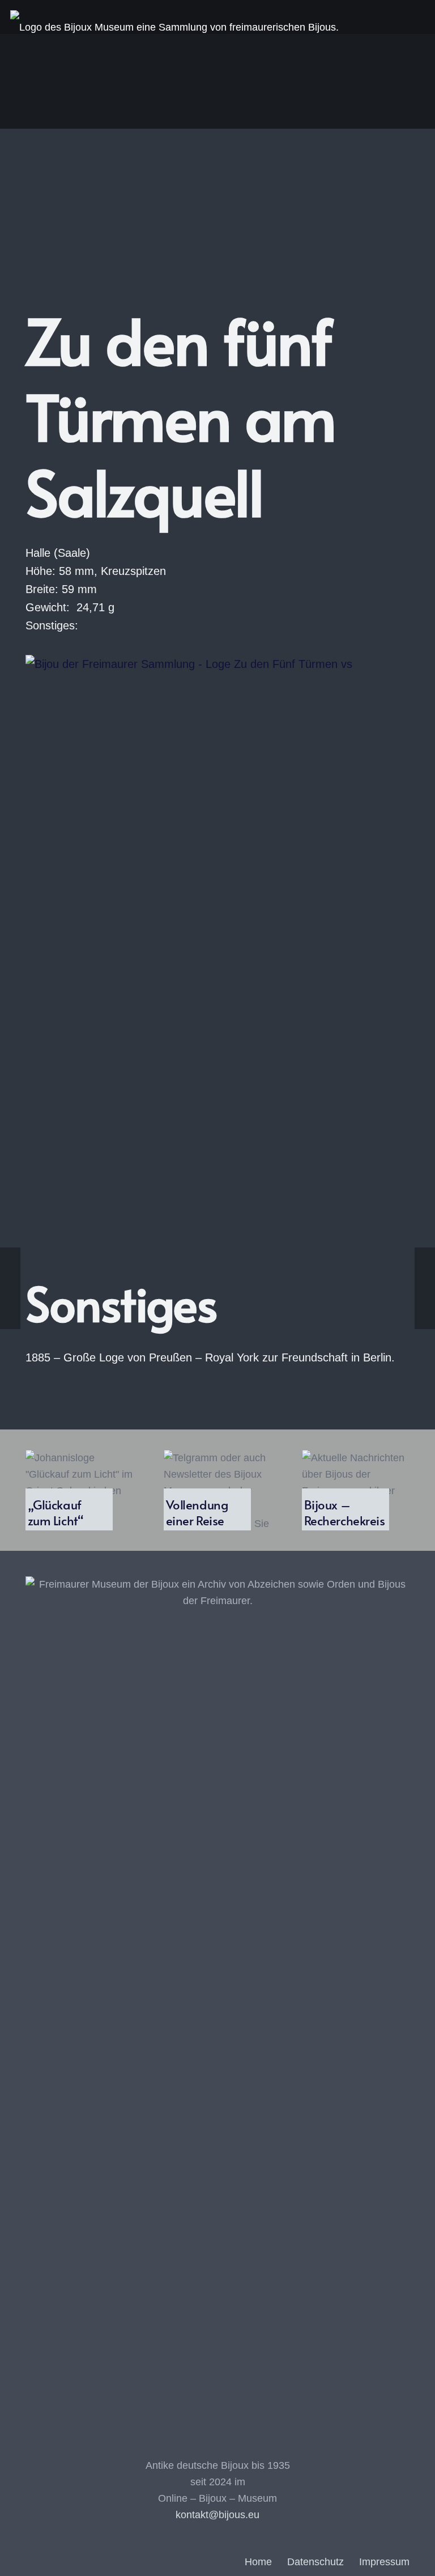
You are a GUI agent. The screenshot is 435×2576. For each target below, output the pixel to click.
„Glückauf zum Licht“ (56, 1512)
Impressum (384, 2562)
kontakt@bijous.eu (217, 2515)
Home (258, 2562)
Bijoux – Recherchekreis (345, 1512)
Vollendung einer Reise (197, 1512)
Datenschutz (315, 2562)
